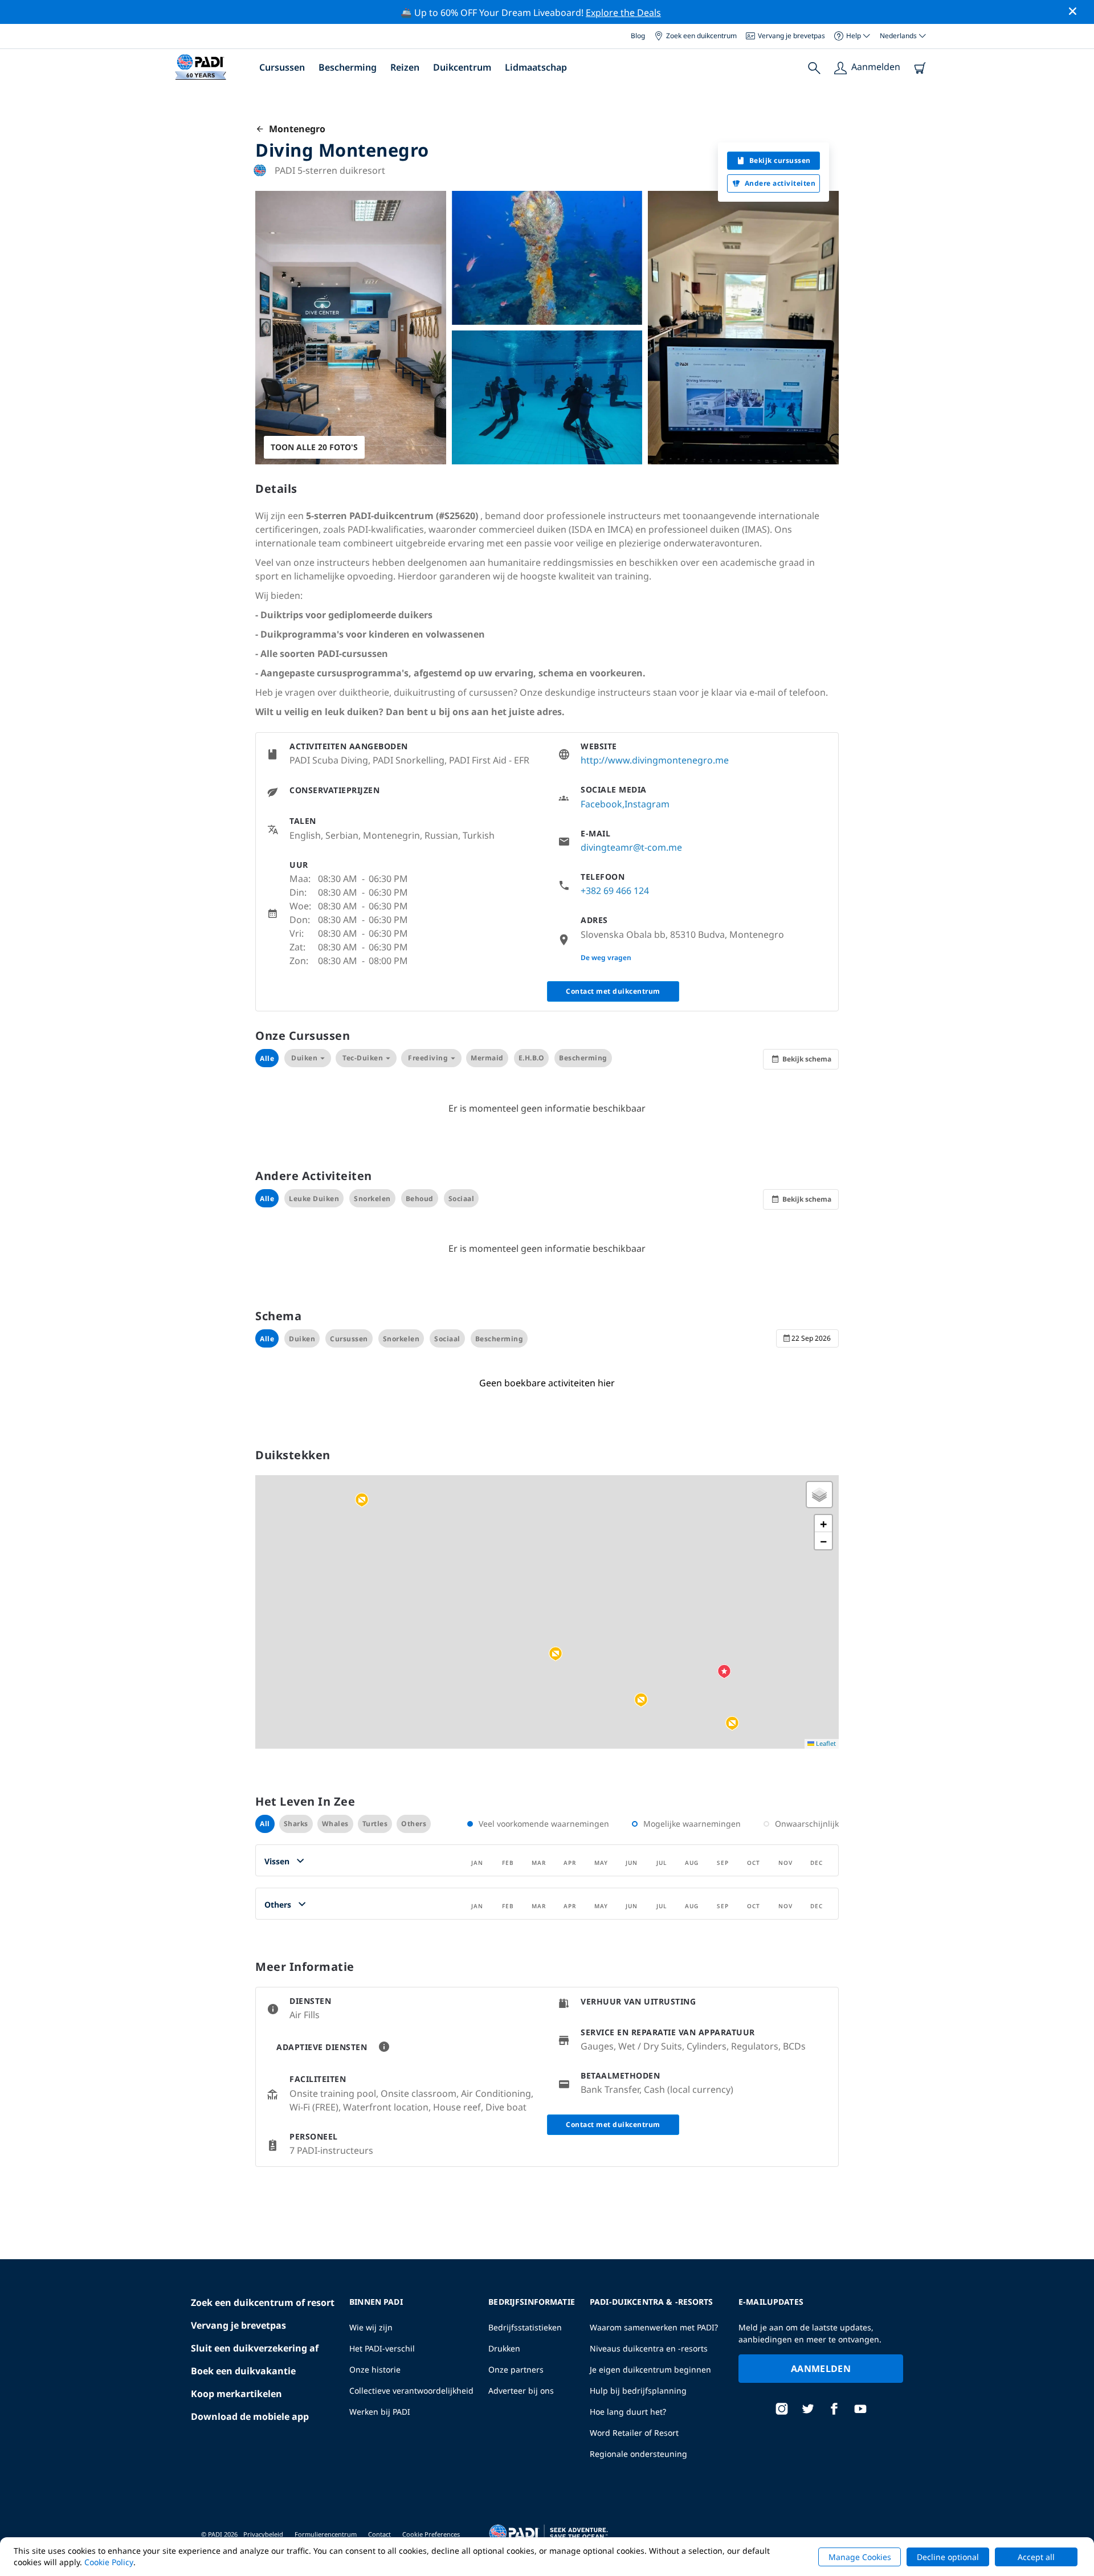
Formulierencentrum (326, 2534)
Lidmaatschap (536, 67)
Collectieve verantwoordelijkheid (411, 2391)
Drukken (504, 2348)
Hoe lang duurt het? (628, 2412)
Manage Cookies (860, 2557)
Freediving (428, 1058)
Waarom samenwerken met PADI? (654, 2327)
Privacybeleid (263, 2534)
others (414, 1824)
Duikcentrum (462, 67)
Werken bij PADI (380, 2412)
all (265, 1824)
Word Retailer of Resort (634, 2433)
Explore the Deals (623, 13)
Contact (379, 2534)
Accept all (1036, 2557)
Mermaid (487, 1058)
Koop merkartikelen (236, 2394)
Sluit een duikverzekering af (255, 2348)
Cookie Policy (109, 2562)
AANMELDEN (821, 2369)
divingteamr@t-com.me (631, 847)
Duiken (304, 1058)
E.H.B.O (532, 1058)
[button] (641, 1700)
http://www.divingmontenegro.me (655, 760)
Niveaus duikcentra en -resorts (649, 2348)
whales (335, 1824)
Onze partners (516, 2369)
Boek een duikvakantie (243, 2371)
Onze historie (375, 2369)
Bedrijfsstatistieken (525, 2327)
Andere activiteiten (780, 183)
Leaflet (825, 1743)
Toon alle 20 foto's (314, 447)
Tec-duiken (363, 1058)
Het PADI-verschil (382, 2348)
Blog (638, 36)
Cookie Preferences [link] (431, 2534)
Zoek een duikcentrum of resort (263, 2303)
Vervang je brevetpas (791, 36)
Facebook (601, 804)
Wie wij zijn (371, 2327)
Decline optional (948, 2557)
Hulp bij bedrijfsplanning (638, 2391)
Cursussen (282, 67)
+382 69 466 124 (615, 891)
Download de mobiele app (250, 2416)
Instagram (647, 804)
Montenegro (295, 129)
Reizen (405, 67)
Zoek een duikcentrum (701, 36)
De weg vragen (606, 958)
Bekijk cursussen (780, 160)
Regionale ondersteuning (638, 2454)
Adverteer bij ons (521, 2391)
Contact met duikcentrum (613, 991)
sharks (296, 1824)
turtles (375, 1824)
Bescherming (348, 67)
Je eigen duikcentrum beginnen (650, 2369)
